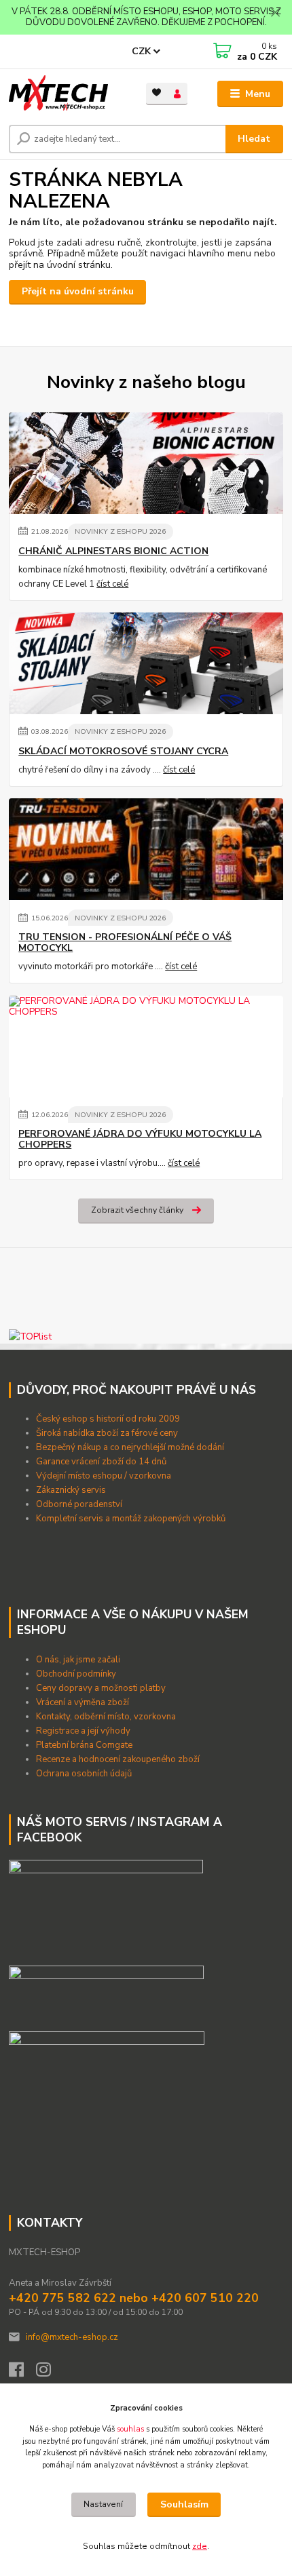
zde (200, 2546)
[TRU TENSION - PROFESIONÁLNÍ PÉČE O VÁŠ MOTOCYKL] (146, 849)
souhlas (130, 2429)
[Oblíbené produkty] (157, 93)
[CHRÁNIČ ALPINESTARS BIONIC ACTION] (146, 463)
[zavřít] (275, 14)
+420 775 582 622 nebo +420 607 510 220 (134, 2298)
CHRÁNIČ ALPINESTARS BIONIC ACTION (113, 551)
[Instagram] (50, 2373)
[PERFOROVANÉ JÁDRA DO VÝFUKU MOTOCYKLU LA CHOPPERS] (146, 1047)
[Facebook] (22, 2373)
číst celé (112, 584)
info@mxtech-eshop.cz (72, 2337)
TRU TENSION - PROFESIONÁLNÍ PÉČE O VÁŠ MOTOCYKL (125, 943)
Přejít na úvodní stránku (78, 291)
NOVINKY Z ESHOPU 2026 (120, 531)
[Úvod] (66, 94)
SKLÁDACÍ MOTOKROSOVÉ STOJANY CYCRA (123, 752)
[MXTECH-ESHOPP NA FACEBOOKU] (106, 1993)
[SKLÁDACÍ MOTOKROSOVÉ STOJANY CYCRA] (146, 663)
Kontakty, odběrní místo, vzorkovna (106, 1717)
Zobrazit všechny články (137, 1210)
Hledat (254, 139)
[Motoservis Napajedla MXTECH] (106, 1907)
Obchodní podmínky (77, 1674)
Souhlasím (184, 2504)
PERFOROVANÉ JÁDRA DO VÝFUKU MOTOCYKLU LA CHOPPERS (140, 1139)
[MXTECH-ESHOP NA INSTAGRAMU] (107, 2058)
